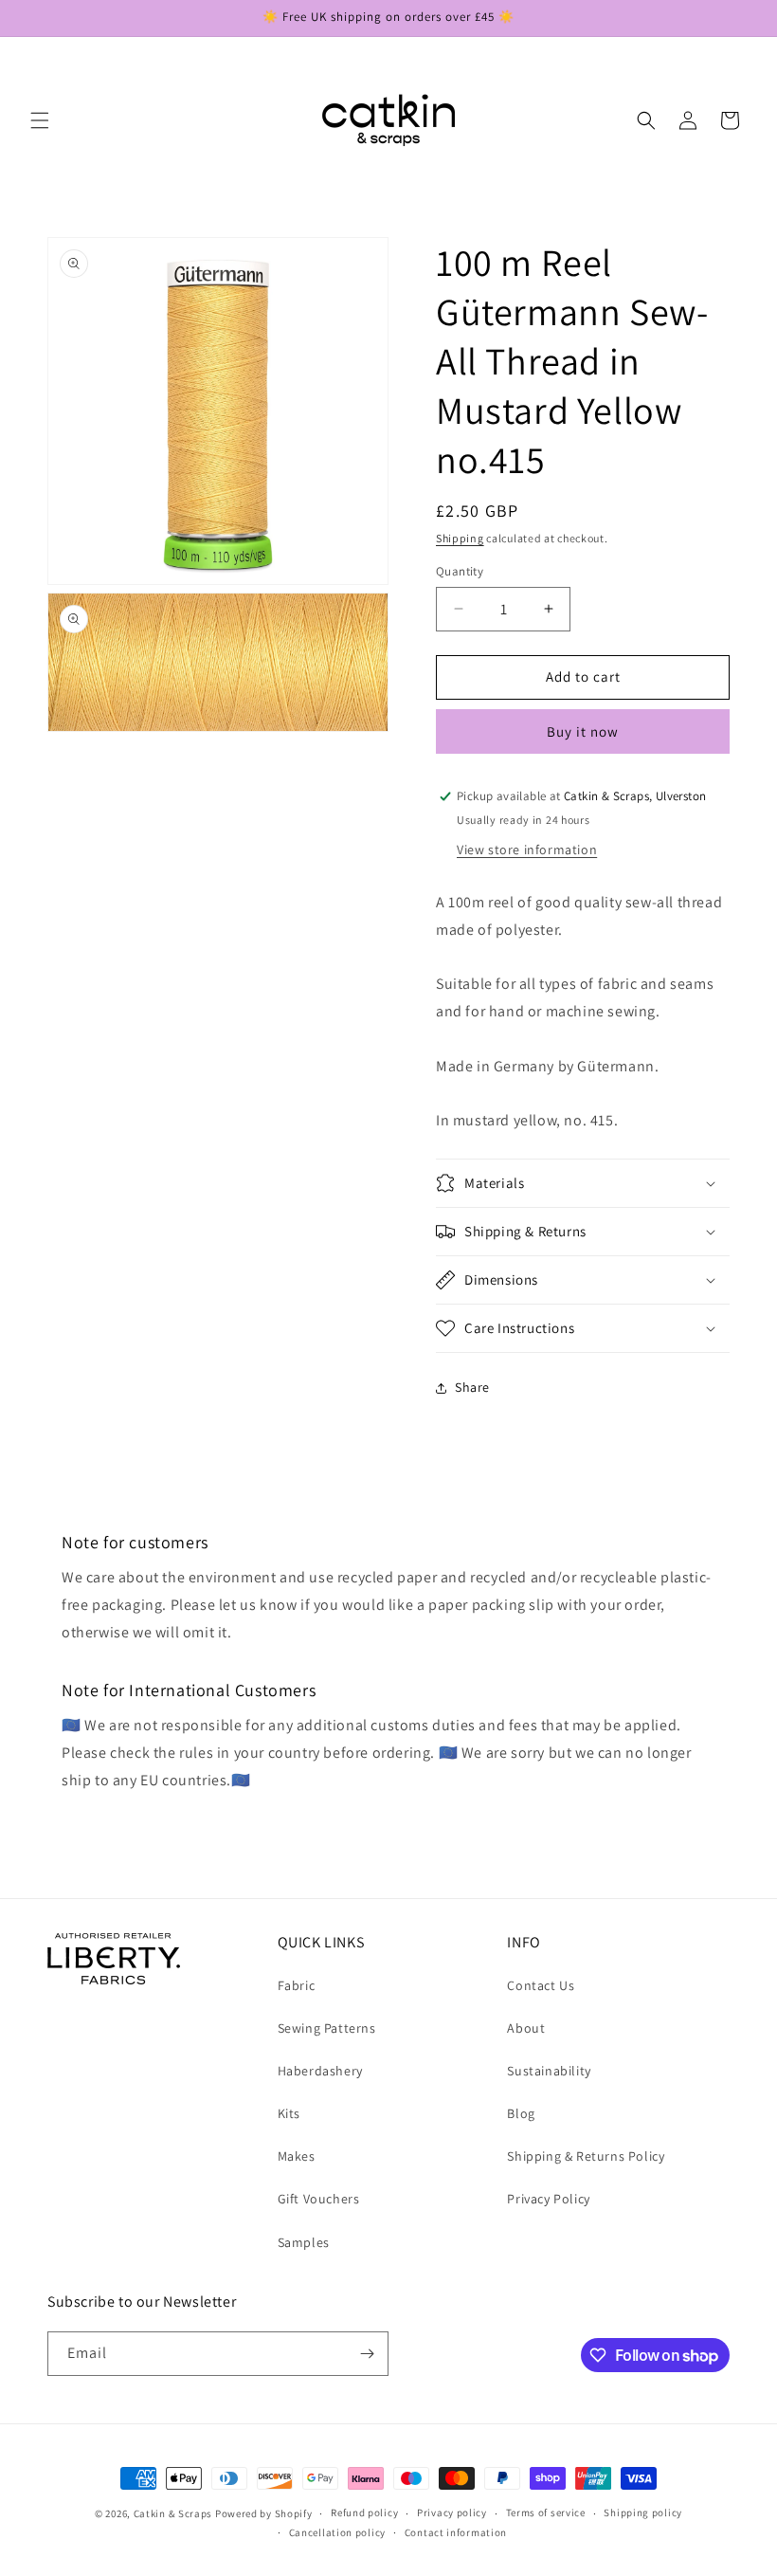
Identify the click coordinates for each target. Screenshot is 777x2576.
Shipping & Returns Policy (586, 2156)
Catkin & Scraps (173, 2513)
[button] (40, 120)
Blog (521, 2113)
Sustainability (549, 2071)
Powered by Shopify (264, 2513)
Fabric (297, 1985)
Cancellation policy (337, 2532)
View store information (527, 850)
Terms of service (546, 2512)
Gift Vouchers (319, 2199)
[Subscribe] (367, 2354)
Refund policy (364, 2512)
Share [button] (472, 1387)
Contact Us (541, 1985)
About (526, 2028)
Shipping (460, 538)
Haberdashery (320, 2071)
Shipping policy (643, 2512)
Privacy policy (452, 2512)
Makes (297, 2156)
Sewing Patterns (327, 2028)
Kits (289, 2113)
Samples (304, 2242)
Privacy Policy (548, 2199)
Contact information (456, 2532)
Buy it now (583, 731)
